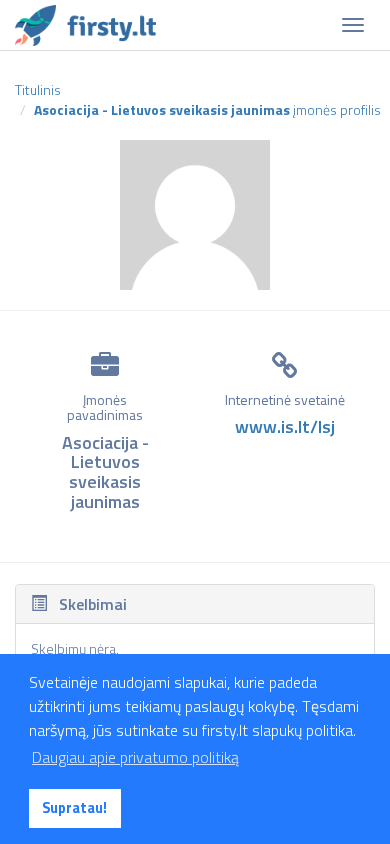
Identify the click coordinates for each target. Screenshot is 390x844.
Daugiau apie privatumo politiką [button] (135, 757)
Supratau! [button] (74, 808)
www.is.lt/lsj (285, 426)
